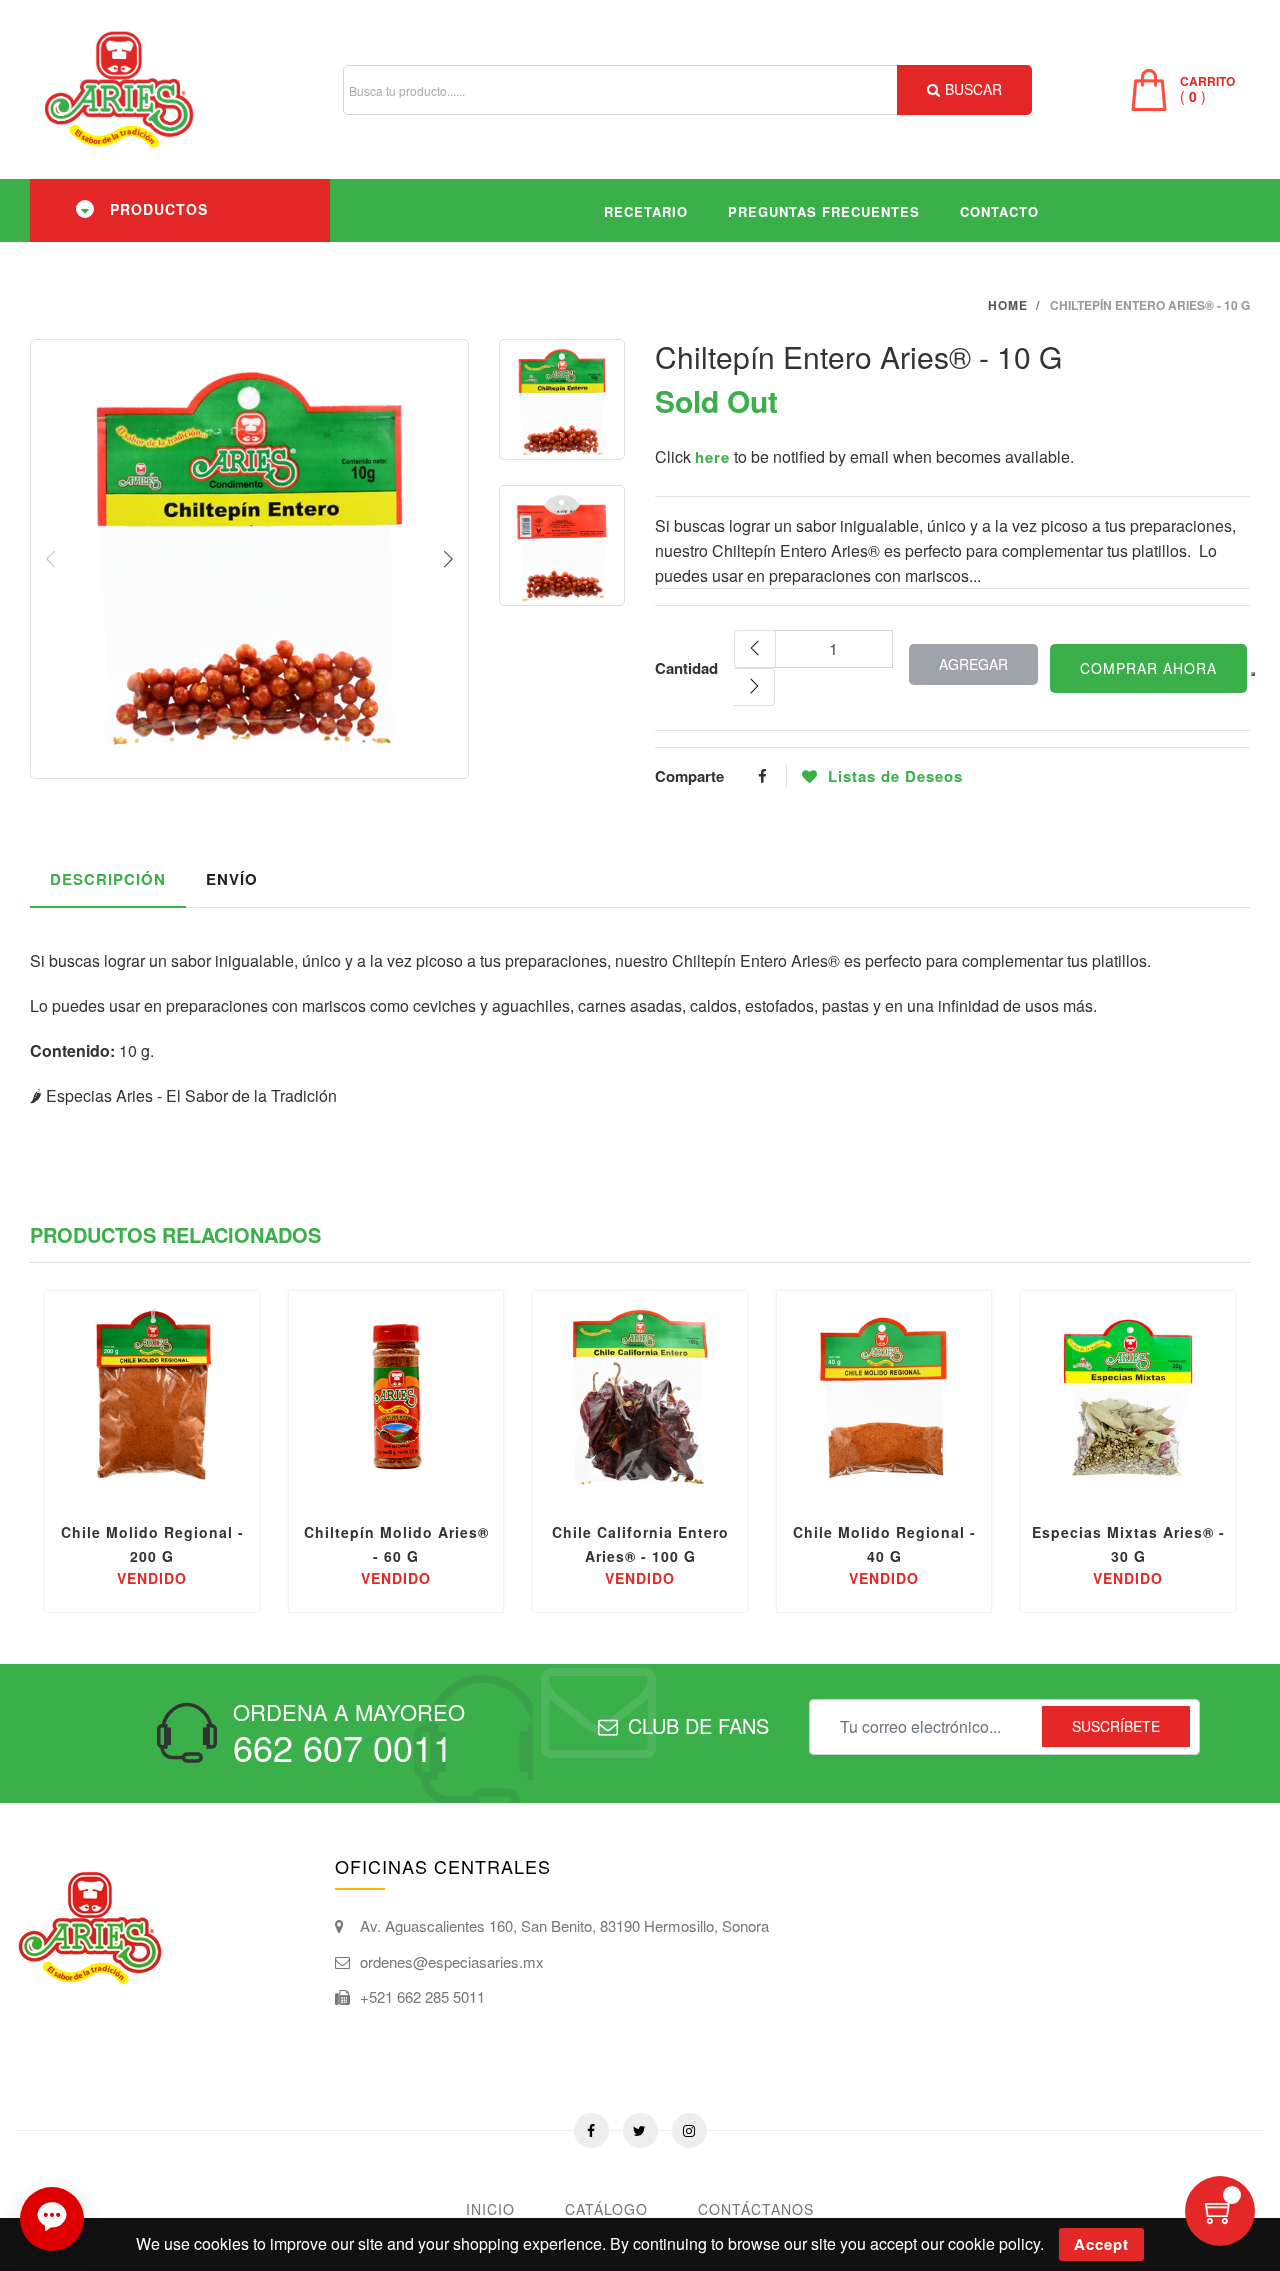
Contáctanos (756, 2209)
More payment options (1253, 674)
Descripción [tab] (108, 879)
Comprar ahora (1148, 668)
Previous (51, 559)
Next (448, 559)
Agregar (973, 664)
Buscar (973, 89)
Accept (1101, 2244)
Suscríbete (1116, 1726)
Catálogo (606, 2209)
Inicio (490, 2209)
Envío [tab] (232, 879)
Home (1008, 305)
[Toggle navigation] (85, 209)
